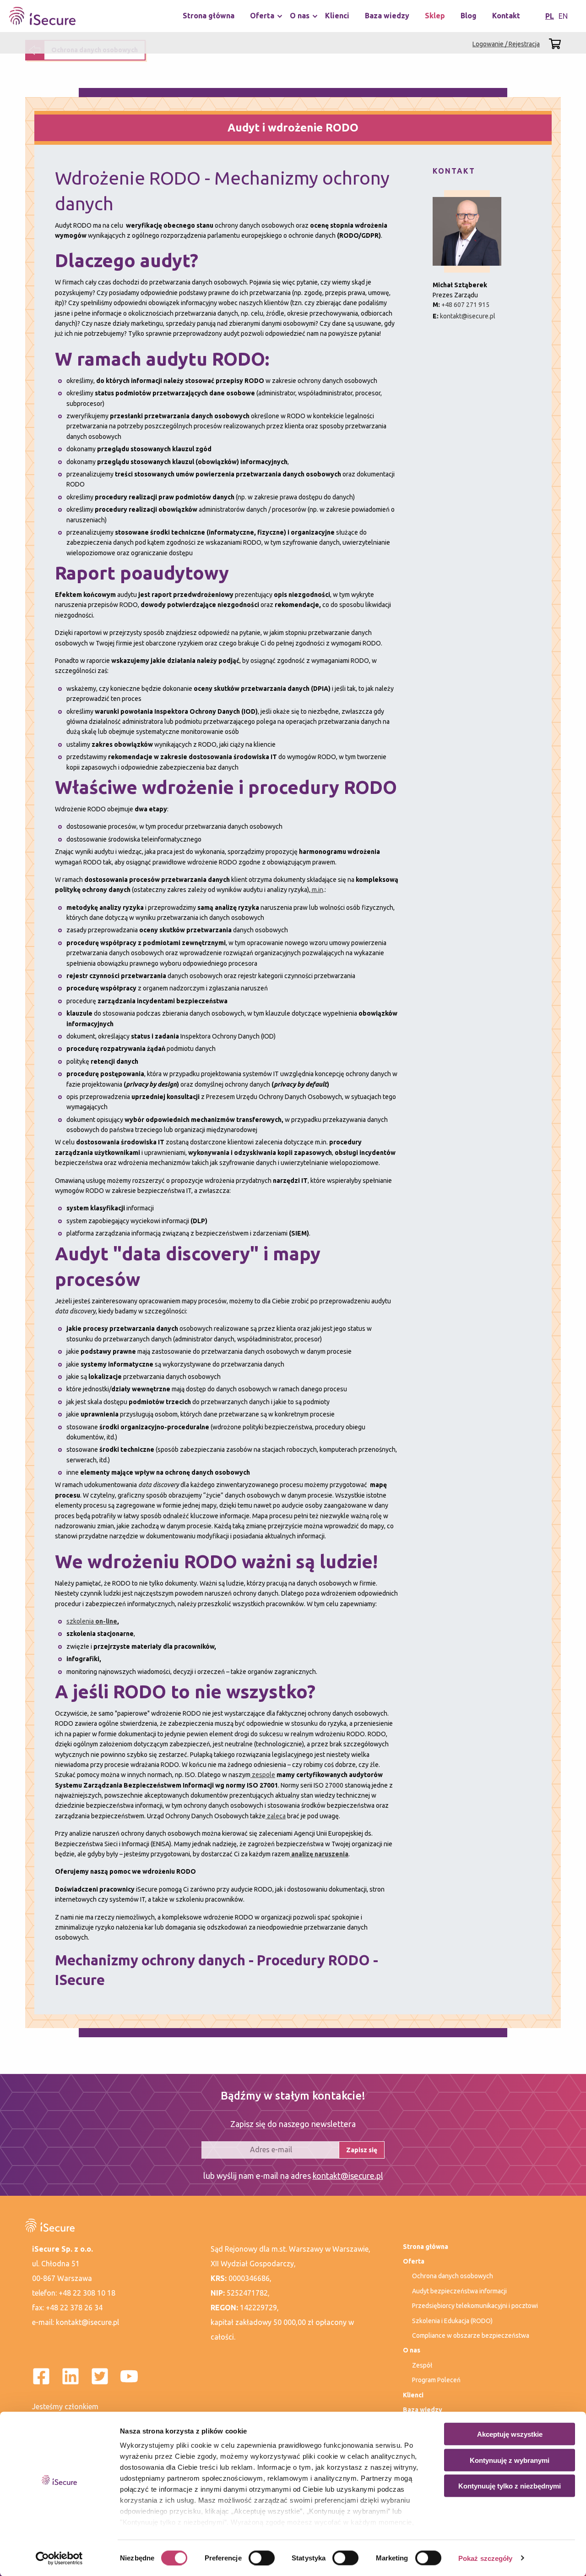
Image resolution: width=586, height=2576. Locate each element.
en (563, 16)
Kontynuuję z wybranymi (510, 2460)
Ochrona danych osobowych (453, 2276)
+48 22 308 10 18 (87, 2293)
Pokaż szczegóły (486, 2558)
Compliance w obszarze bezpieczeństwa (471, 2335)
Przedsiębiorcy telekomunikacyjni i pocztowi (475, 2306)
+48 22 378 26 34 (74, 2308)
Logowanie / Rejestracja (506, 44)
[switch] (262, 2558)
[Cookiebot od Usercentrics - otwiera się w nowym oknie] (59, 2558)
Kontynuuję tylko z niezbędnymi (510, 2486)
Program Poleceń (436, 2380)
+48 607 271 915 (465, 305)
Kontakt (506, 16)
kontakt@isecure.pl (468, 316)
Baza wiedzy (387, 16)
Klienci (337, 16)
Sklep (435, 16)
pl (550, 16)
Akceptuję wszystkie (510, 2434)
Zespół (422, 2365)
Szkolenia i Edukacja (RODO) (452, 2321)
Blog (469, 16)
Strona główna (209, 16)
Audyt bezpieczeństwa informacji (459, 2291)
